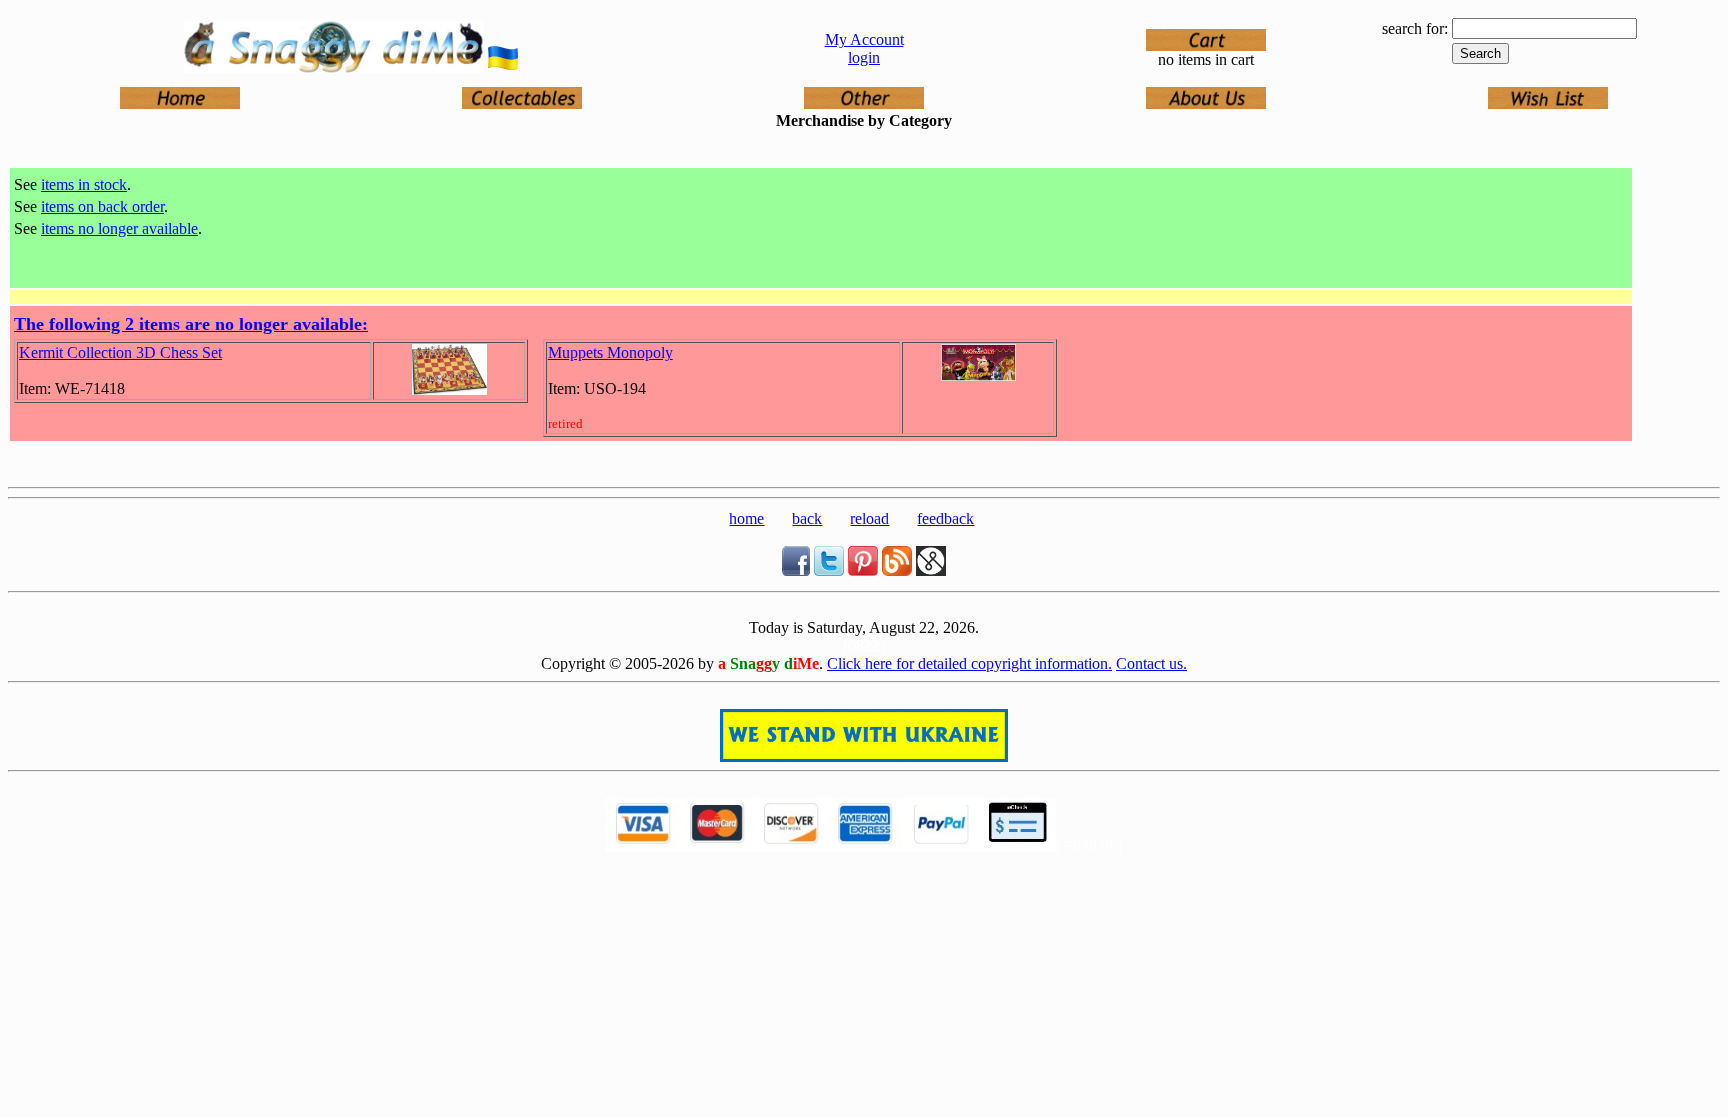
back (807, 518)
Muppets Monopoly (610, 352)
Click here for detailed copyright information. (969, 663)
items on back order (102, 206)
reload (869, 518)
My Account (864, 39)
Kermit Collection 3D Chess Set (120, 352)
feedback (945, 518)
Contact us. (1151, 663)
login (864, 57)
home (746, 518)
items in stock (84, 184)
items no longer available (119, 228)
